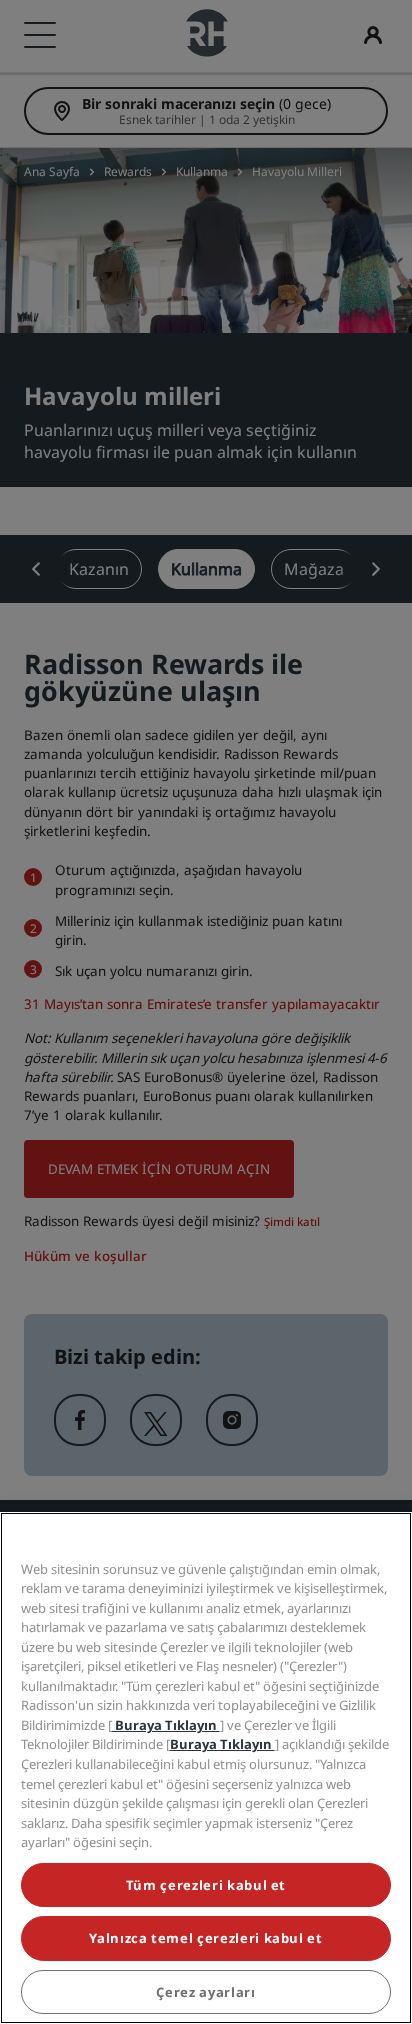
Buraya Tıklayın (166, 1725)
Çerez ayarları (205, 1992)
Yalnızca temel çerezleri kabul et (205, 1938)
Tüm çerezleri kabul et (206, 1885)
